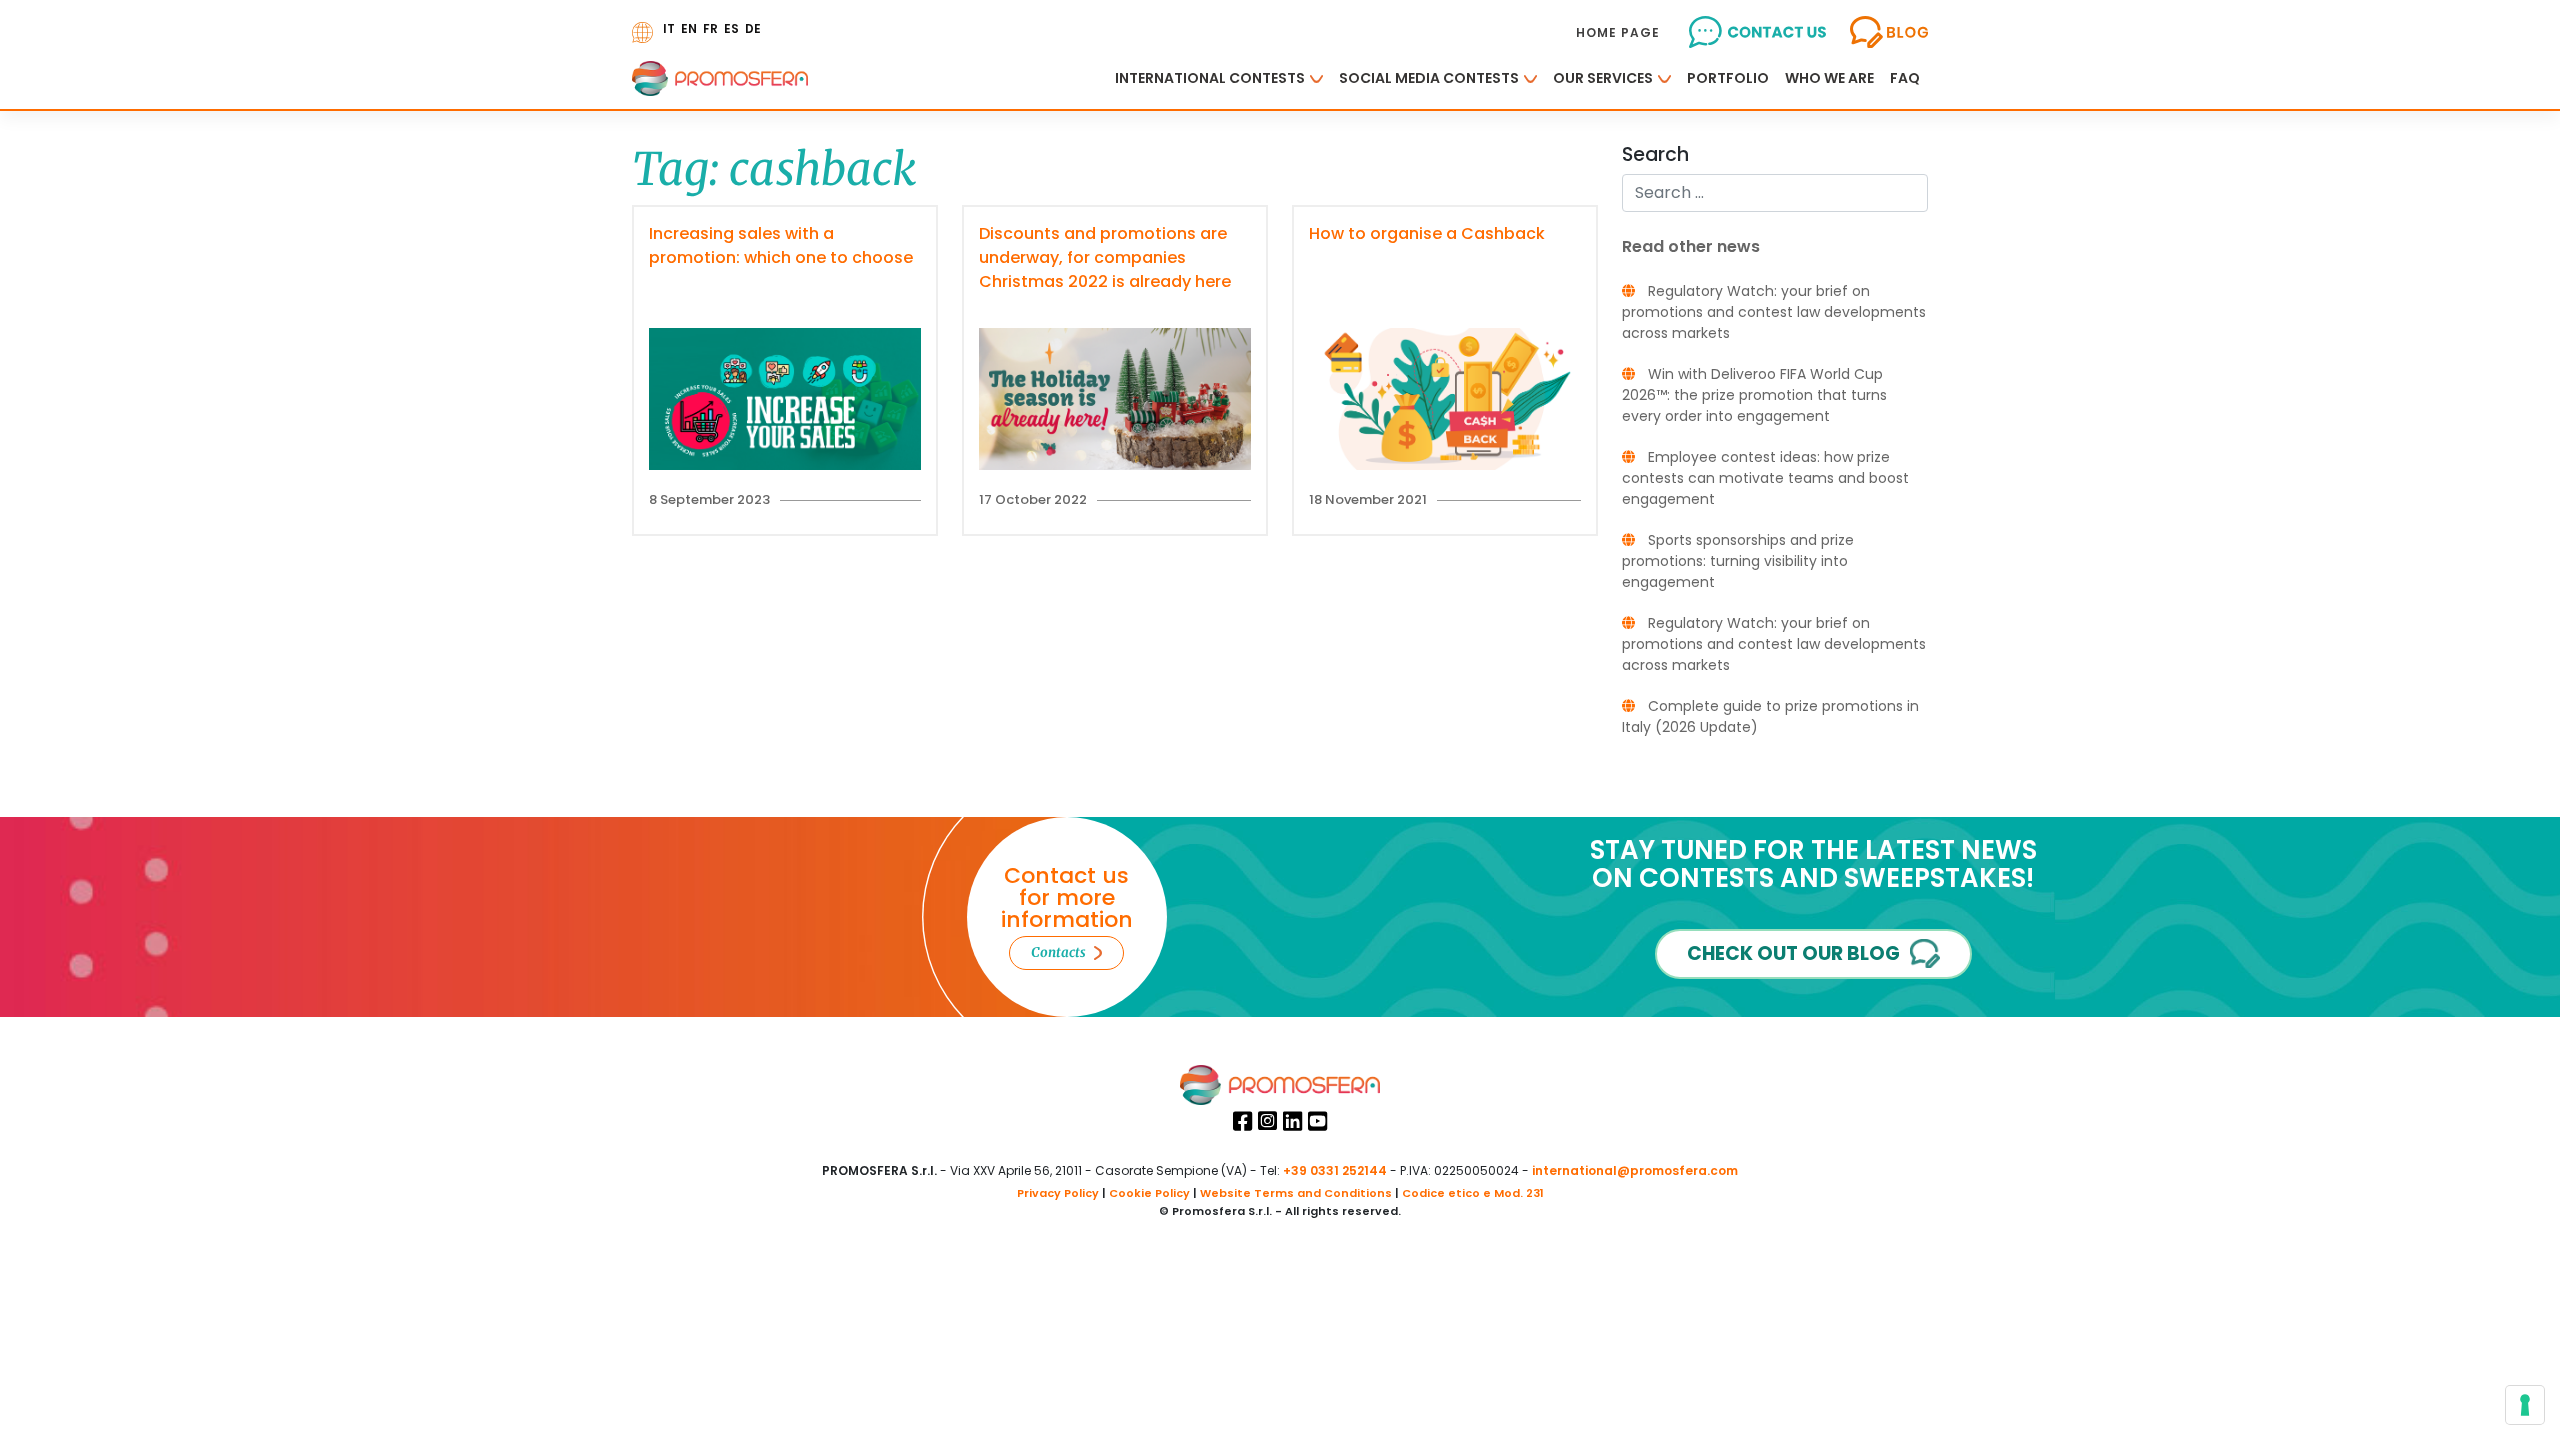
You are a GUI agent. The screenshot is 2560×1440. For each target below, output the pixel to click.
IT (669, 28)
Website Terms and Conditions (1296, 1193)
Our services (1603, 78)
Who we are (1829, 78)
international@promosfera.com (1635, 1170)
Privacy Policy (1058, 1193)
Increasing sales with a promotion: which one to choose (781, 245)
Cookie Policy (1149, 1193)
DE (753, 28)
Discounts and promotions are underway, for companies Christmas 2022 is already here (1105, 257)
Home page (1618, 32)
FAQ (1905, 78)
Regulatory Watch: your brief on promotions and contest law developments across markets (1774, 312)
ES (731, 28)
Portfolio (1728, 78)
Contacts (1058, 952)
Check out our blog (1793, 953)
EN (689, 28)
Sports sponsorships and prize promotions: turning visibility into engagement (1738, 561)
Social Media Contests (1429, 78)
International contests (1210, 78)
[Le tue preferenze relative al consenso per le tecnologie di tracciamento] (2525, 1405)
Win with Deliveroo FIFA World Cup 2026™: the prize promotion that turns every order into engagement (1754, 395)
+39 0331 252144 (1335, 1170)
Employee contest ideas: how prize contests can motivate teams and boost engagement (1765, 478)
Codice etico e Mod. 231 (1473, 1193)
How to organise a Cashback (1427, 233)
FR (710, 28)
